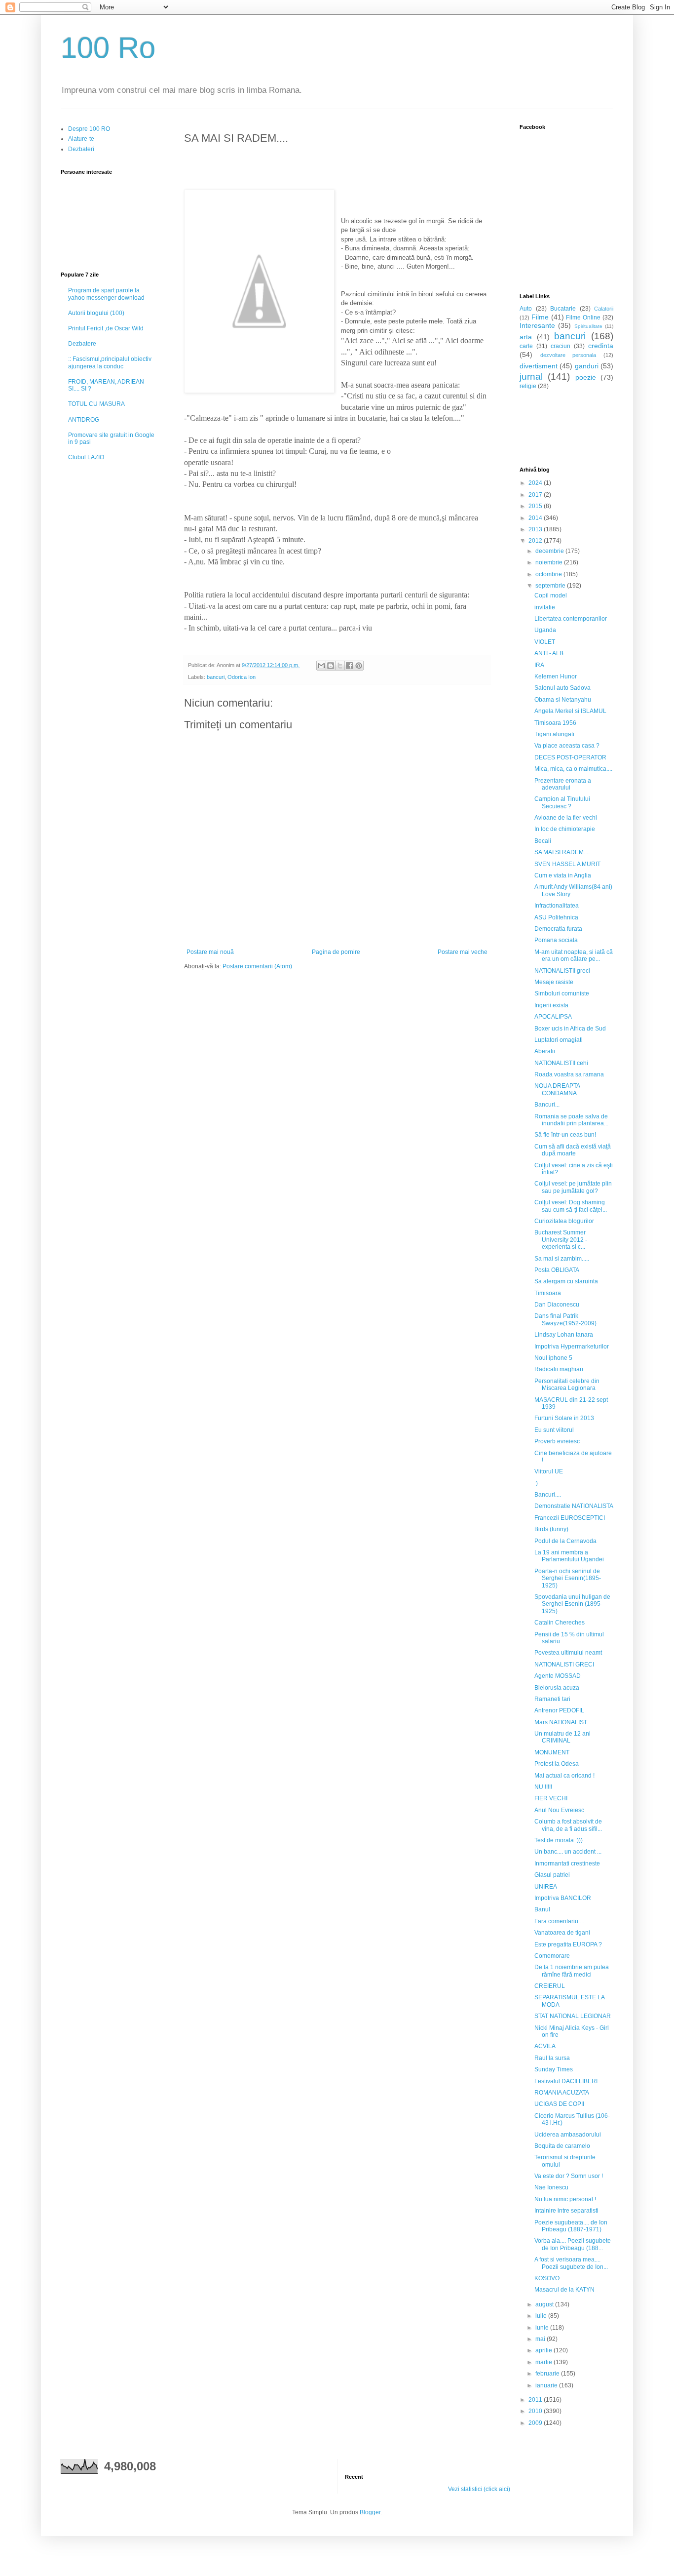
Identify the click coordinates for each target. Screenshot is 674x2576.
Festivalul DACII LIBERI (566, 2081)
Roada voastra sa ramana (569, 1074)
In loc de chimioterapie (565, 829)
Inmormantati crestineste (567, 1863)
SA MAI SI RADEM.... (562, 852)
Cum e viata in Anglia (563, 875)
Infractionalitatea (557, 906)
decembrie (550, 551)
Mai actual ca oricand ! (564, 1776)
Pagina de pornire (336, 952)
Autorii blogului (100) (96, 313)
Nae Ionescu (551, 2187)
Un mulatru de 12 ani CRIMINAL (562, 1737)
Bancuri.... (548, 1495)
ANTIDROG (84, 420)
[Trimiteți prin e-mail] (321, 666)
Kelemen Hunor (556, 676)
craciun (561, 346)
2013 (536, 529)
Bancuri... (547, 1105)
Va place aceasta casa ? (567, 746)
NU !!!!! (543, 1787)
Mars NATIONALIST (561, 1722)
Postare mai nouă (210, 952)
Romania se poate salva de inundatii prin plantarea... (571, 1120)
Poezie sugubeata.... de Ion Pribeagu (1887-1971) (571, 2226)
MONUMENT (552, 1752)
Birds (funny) (551, 1529)
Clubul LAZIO (86, 457)
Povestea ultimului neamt (568, 1653)
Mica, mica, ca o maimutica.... (573, 769)
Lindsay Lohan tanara (564, 1335)
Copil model (551, 595)
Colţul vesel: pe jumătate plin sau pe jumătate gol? (573, 1187)
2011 (536, 2400)
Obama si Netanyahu (563, 700)
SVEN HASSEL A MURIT (567, 864)
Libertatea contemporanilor (571, 619)
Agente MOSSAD (558, 1676)
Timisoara (548, 1293)
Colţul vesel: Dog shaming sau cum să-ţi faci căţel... (571, 1206)
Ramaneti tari (552, 1699)
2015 (536, 506)
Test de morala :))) (559, 1840)
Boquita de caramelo (562, 2146)
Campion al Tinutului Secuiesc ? (562, 802)
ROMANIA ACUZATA (562, 2093)
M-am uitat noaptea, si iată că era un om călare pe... (574, 955)
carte (526, 346)
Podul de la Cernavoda (565, 1541)
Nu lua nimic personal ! (565, 2199)
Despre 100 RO (89, 129)
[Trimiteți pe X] (340, 666)
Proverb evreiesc (557, 1441)
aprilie (544, 2350)
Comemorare (552, 1956)
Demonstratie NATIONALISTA (574, 1506)
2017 (536, 495)
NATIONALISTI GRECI (564, 1664)
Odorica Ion (242, 677)
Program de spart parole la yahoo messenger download (106, 294)
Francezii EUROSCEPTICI (570, 1518)
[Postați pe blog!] (331, 666)
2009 (536, 2423)
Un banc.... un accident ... (568, 1852)
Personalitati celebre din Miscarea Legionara (567, 1385)
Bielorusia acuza (557, 1688)
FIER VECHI (551, 1798)
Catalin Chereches (560, 1623)
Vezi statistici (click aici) (479, 2489)
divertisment (539, 366)
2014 (536, 518)
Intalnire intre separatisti (566, 2211)
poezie (586, 377)
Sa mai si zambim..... (562, 1259)
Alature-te (81, 139)
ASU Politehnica (556, 917)
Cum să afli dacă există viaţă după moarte (573, 1150)
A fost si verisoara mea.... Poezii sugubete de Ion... (571, 2263)
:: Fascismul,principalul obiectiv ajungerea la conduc (110, 362)
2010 (536, 2411)
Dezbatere (82, 344)
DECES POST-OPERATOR (570, 757)
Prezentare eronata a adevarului (563, 784)
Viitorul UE (549, 1471)
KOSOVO (547, 2278)
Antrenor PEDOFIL (559, 1710)
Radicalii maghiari (559, 1369)
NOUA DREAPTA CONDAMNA (557, 1089)
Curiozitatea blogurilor (564, 1221)
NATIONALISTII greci (562, 971)
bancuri (216, 677)
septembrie (551, 586)
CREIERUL (550, 1986)
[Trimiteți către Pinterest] (359, 666)
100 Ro (108, 48)
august (545, 2304)
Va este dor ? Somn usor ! (569, 2176)
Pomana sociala (556, 940)
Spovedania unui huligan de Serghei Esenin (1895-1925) (572, 1604)
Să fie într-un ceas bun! (565, 1135)
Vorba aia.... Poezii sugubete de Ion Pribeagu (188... (573, 2244)
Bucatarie (563, 309)
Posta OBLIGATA (557, 1270)
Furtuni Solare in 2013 (564, 1418)
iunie (543, 2328)
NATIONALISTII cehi (561, 1063)
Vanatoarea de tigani (562, 1933)
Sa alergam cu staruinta (566, 1281)
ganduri (587, 366)
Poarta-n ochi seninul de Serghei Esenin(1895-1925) (568, 1578)
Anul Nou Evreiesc (559, 1810)
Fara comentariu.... (559, 1921)
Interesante (537, 325)
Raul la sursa (552, 2058)
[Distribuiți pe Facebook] (349, 666)
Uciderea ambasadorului (568, 2135)
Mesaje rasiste (554, 982)
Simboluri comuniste (562, 993)
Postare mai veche (463, 952)
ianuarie (547, 2385)
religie (528, 386)
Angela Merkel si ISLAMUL (570, 711)
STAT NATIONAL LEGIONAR (573, 2016)
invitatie (545, 607)
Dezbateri (81, 149)
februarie (548, 2374)
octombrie (549, 574)
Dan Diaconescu (557, 1305)
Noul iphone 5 (553, 1358)
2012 (536, 541)
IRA (539, 665)
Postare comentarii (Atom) (257, 966)
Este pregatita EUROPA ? (568, 1944)
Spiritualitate (588, 326)
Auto (526, 309)
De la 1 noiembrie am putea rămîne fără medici (572, 1971)
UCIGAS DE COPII (559, 2104)
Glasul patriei (552, 1875)
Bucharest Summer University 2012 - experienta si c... (561, 1240)
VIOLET (545, 642)
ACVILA (545, 2046)
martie (544, 2362)
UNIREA (546, 1887)
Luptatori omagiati (559, 1040)
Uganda (545, 630)
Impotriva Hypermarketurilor (572, 1347)
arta (526, 337)
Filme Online (583, 317)
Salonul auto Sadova (562, 688)
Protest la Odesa (557, 1764)
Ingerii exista (551, 1005)
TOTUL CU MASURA (96, 404)
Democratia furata (558, 929)
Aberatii (545, 1051)
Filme (540, 317)
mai (541, 2339)
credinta (601, 346)
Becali (543, 841)
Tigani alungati (554, 734)
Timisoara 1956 (555, 723)
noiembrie (550, 562)
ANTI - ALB (549, 653)
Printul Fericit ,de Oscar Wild (106, 328)
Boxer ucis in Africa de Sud (570, 1029)
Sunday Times (554, 2069)
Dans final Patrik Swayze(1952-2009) (565, 1319)
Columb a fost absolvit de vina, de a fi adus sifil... (568, 1825)
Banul (542, 1909)
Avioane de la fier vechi (566, 818)
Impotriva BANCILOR (563, 1898)
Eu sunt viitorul (554, 1430)
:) (536, 1483)
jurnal (531, 376)
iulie (542, 2316)
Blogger (370, 2512)
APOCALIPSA (553, 1017)
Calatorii (604, 309)
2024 (536, 483)
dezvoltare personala (568, 355)
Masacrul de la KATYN (564, 2290)
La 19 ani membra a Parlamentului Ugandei (569, 1556)
